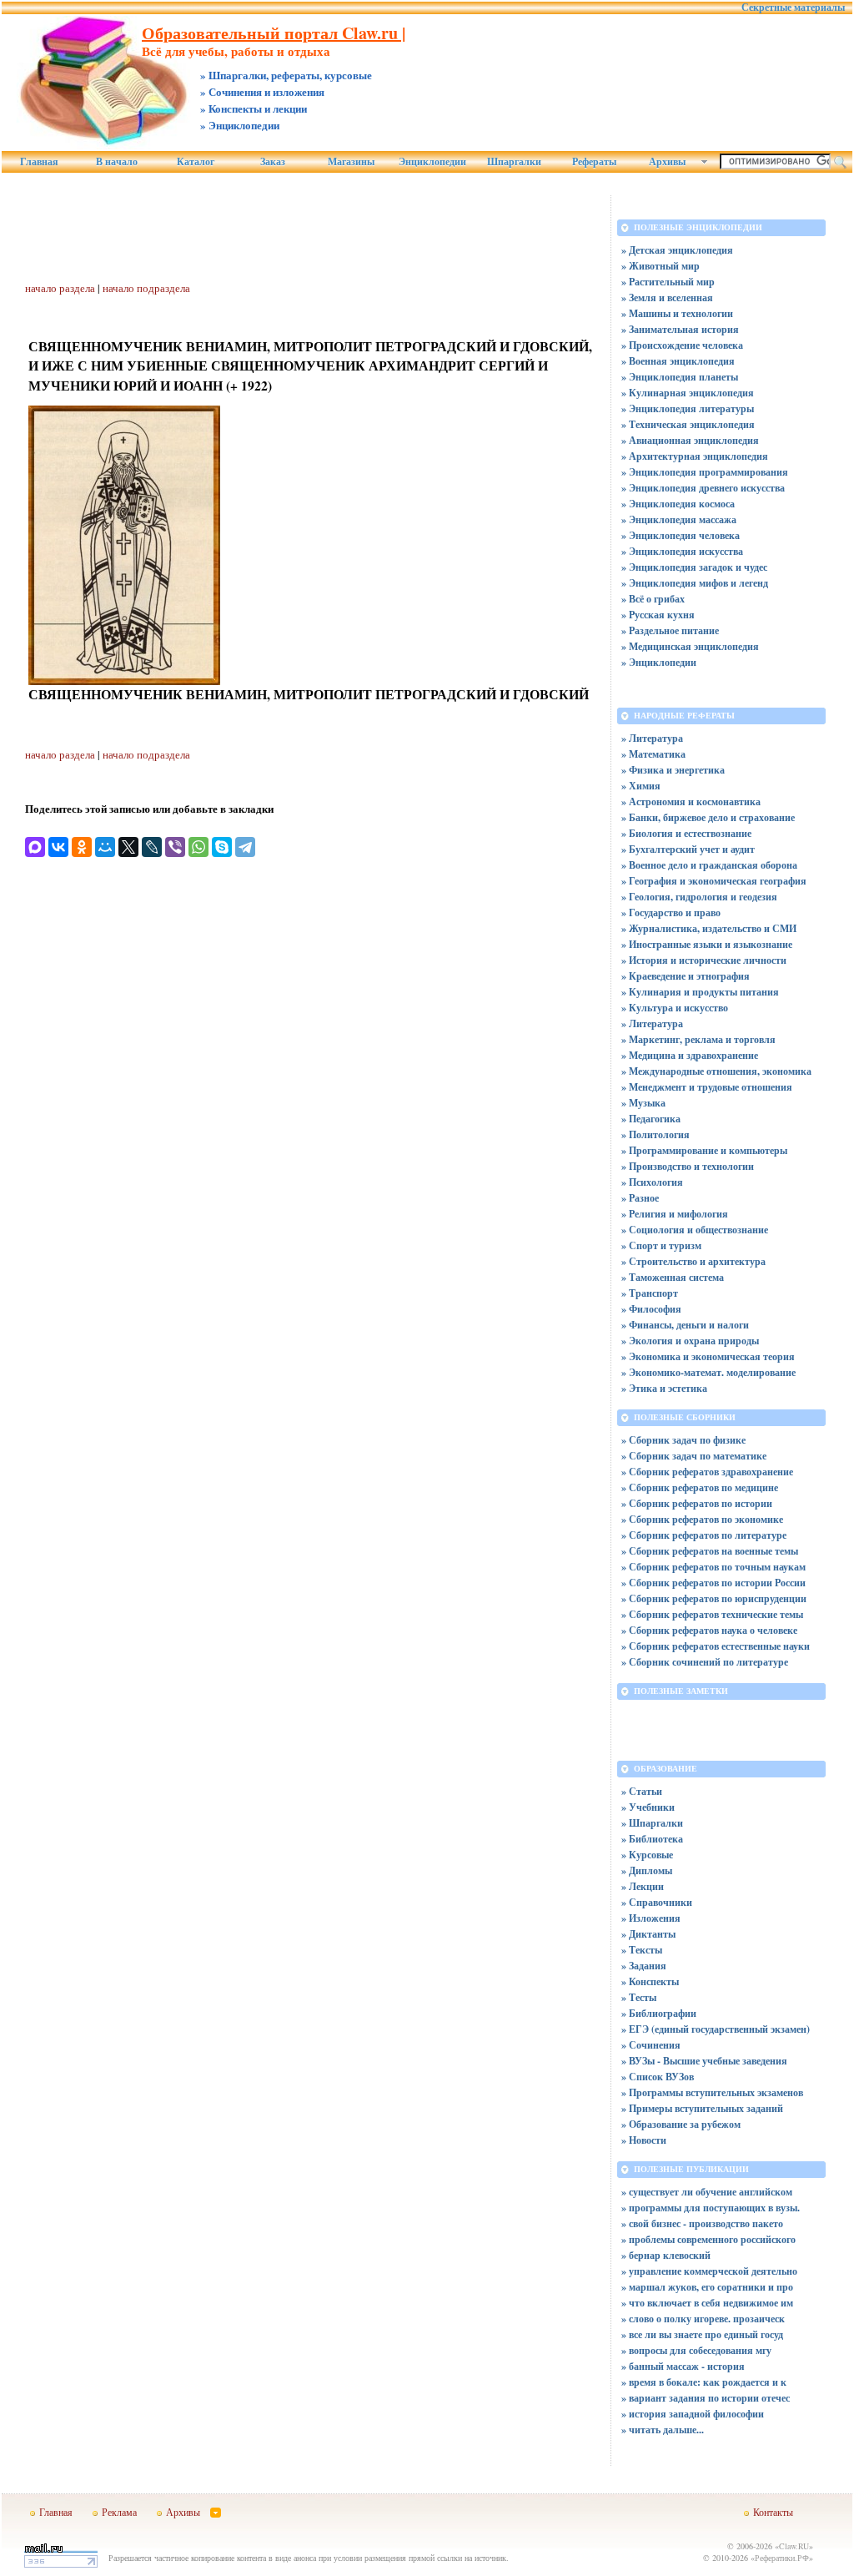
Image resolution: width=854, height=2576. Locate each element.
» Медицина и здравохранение (690, 1055)
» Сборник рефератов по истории (697, 1503)
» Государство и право (671, 912)
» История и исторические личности (704, 960)
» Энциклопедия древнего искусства (703, 488)
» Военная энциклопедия (678, 361)
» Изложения (651, 1918)
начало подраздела (146, 288)
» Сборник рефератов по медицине (700, 1487)
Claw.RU (794, 2546)
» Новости (644, 2140)
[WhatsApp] (198, 847)
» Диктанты (648, 1934)
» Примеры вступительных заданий (702, 2108)
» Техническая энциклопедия (688, 424)
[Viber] (175, 847)
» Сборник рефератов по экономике (702, 1519)
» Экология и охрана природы (690, 1341)
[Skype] (222, 847)
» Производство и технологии (688, 1166)
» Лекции (643, 1886)
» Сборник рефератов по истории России (713, 1583)
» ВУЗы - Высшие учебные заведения (704, 2061)
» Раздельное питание (670, 630)
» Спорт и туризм (661, 1245)
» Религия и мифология (675, 1214)
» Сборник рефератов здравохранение (707, 1472)
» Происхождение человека (682, 345)
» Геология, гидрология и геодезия (699, 897)
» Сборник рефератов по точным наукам (713, 1567)
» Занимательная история (680, 329)
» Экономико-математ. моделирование (708, 1372)
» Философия (651, 1309)
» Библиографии (659, 2013)
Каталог (196, 162)
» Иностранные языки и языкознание (707, 944)
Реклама (119, 2512)
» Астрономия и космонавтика (691, 802)
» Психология (652, 1182)
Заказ (273, 162)
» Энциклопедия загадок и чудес (694, 567)
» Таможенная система (673, 1277)
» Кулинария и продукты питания (700, 992)
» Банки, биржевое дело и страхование (708, 817)
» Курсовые (647, 1855)
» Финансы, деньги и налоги (685, 1325)
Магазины (351, 162)
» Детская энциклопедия (677, 250)
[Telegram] (245, 847)
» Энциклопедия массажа (679, 519)
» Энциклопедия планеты (680, 377)
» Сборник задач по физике (683, 1440)
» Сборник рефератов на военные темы (710, 1551)
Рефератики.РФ (782, 2558)
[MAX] (35, 847)
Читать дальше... (666, 2430)
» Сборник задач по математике (694, 1456)
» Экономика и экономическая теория (708, 1356)
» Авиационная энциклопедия (690, 440)
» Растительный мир (668, 282)
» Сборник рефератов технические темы (712, 1614)
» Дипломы (647, 1870)
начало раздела (60, 288)
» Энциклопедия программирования (705, 472)
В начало (117, 162)
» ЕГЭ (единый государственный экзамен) (716, 2029)
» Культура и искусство (675, 1008)
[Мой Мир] (105, 847)
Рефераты (594, 162)
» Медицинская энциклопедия (690, 646)
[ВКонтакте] (58, 847)
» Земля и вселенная (667, 297)
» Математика (653, 754)
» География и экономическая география (714, 881)
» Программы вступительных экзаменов (712, 2092)
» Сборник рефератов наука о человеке (709, 1630)
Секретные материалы (793, 8)
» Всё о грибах (653, 599)
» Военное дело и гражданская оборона (709, 865)
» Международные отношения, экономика (716, 1071)
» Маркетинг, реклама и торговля (698, 1039)
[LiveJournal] (152, 847)
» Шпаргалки (652, 1823)
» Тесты (639, 1997)
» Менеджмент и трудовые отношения (707, 1087)
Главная (39, 162)
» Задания (644, 1966)
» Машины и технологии (677, 313)
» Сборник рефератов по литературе (704, 1535)
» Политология (656, 1134)
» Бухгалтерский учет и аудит (688, 849)
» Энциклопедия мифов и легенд (695, 583)
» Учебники (648, 1807)
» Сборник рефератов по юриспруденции (714, 1598)
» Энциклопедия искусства (682, 551)
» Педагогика (651, 1119)
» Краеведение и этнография (686, 976)
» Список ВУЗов (658, 2077)
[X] (128, 847)
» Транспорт (650, 1293)
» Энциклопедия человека (681, 535)
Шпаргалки (514, 162)
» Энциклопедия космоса (678, 504)
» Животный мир (661, 266)
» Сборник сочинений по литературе (705, 1662)
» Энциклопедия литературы (688, 408)
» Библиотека (652, 1839)
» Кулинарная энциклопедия (688, 393)
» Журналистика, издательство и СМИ (709, 928)
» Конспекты (650, 1981)
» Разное (640, 1198)
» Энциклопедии (659, 662)
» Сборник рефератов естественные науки (716, 1646)
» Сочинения (651, 2045)
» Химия (641, 786)
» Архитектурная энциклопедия (695, 456)
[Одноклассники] (82, 847)
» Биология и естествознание (686, 833)
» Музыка (643, 1103)
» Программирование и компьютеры (704, 1150)
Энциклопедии (432, 162)
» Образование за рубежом (681, 2124)
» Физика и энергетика (673, 770)
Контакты (773, 2512)
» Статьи (642, 1791)
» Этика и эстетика (664, 1388)
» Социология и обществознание (695, 1230)
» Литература (652, 738)
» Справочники (657, 1902)
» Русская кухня (658, 615)
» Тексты (642, 1950)
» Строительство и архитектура (693, 1261)
